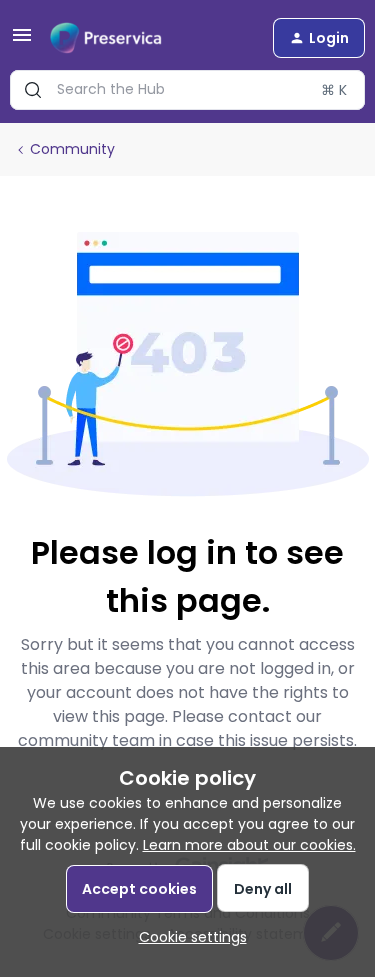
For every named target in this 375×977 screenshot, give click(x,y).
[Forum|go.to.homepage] (106, 38)
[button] (22, 42)
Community (72, 149)
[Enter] (33, 90)
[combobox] (187, 90)
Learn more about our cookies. (249, 845)
